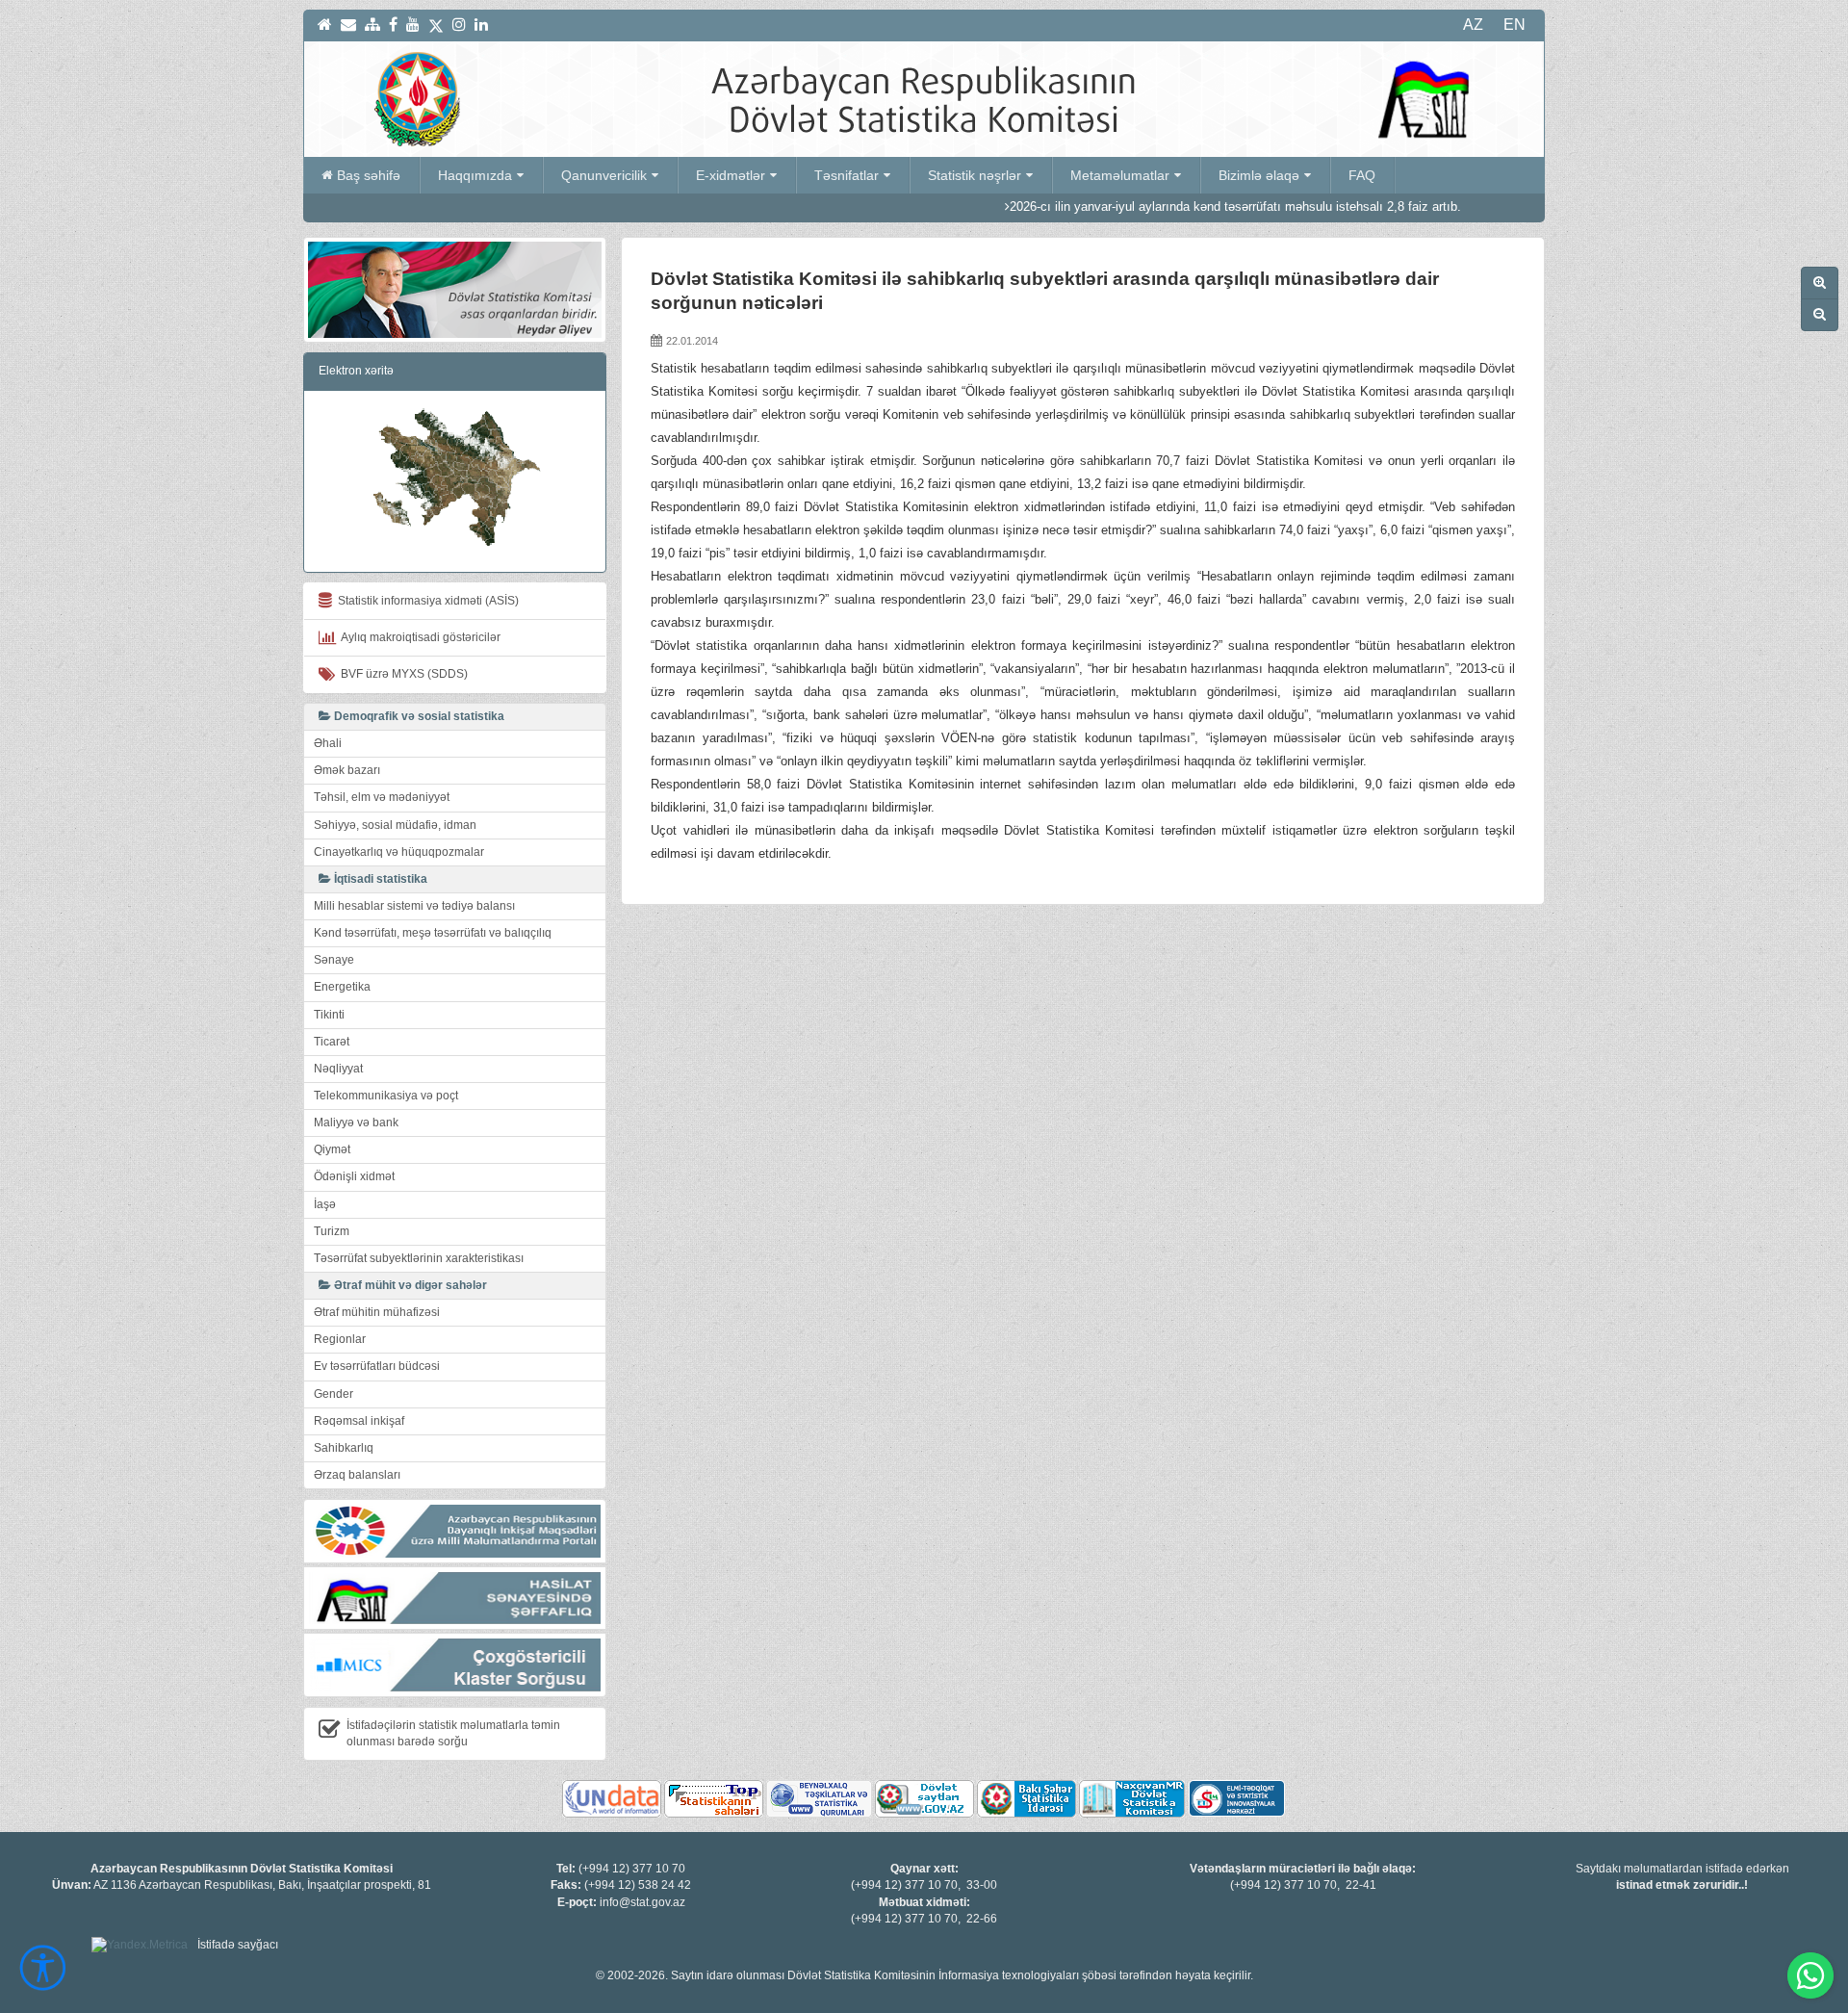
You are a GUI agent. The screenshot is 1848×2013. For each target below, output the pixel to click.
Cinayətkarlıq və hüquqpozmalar (399, 852)
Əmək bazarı (347, 770)
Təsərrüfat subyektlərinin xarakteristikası (419, 1258)
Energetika (342, 987)
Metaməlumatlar (1120, 175)
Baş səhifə (369, 175)
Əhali (328, 743)
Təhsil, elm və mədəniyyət (382, 797)
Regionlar (340, 1339)
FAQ (1362, 175)
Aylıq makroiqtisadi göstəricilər (418, 637)
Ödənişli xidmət (354, 1176)
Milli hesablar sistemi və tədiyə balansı (414, 906)
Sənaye (334, 960)
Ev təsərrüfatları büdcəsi (377, 1366)
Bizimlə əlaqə (1259, 175)
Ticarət (332, 1042)
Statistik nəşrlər (975, 175)
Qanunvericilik (604, 175)
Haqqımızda (475, 175)
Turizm (332, 1231)
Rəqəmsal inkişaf (359, 1421)
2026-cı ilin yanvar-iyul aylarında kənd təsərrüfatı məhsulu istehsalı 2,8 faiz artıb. (1139, 206)
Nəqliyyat (338, 1069)
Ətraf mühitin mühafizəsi (377, 1312)
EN (1514, 25)
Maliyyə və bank (356, 1123)
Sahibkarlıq (344, 1448)
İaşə (325, 1204)
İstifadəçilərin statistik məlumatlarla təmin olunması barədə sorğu (453, 1733)
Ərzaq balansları (357, 1475)
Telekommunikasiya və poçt (386, 1096)
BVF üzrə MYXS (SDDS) (401, 674)
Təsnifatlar (847, 175)
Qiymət (332, 1149)
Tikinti (329, 1015)
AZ (1473, 25)
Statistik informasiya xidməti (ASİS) (425, 601)
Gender (334, 1394)
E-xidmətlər (731, 175)
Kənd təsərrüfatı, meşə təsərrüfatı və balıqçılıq (433, 933)
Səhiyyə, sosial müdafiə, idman (395, 825)
